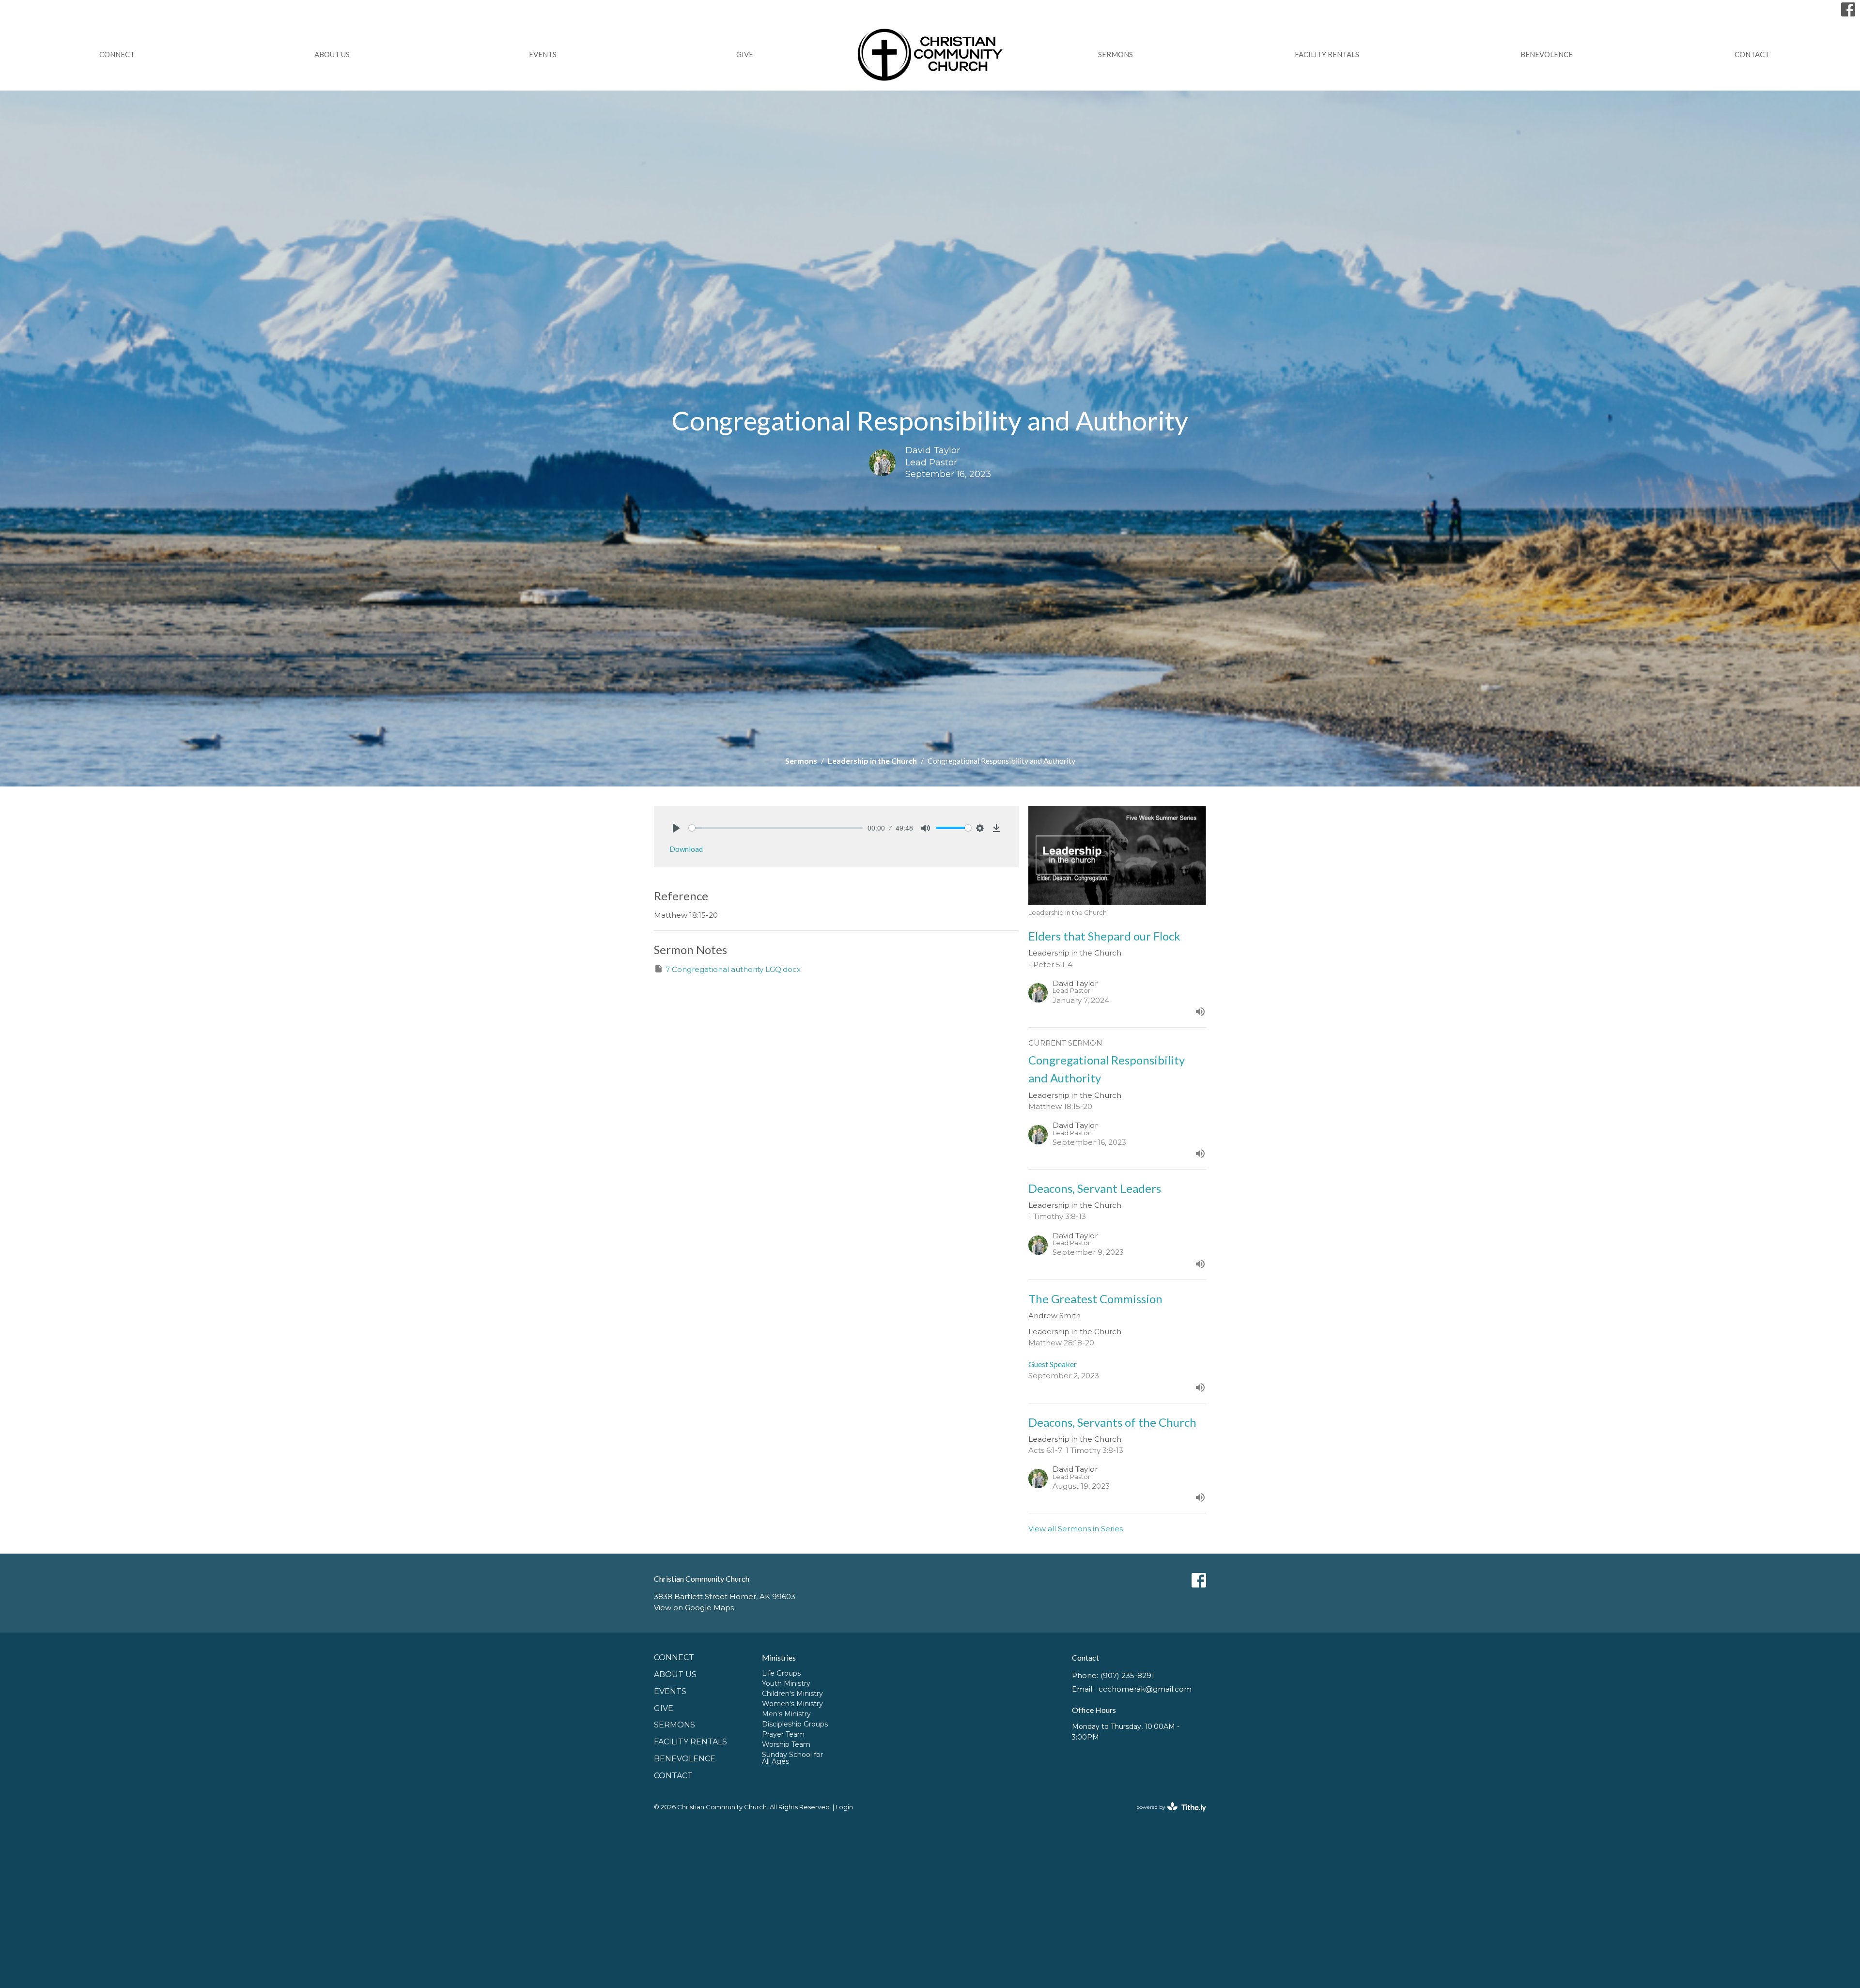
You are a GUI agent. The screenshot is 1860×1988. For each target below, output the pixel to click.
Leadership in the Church (872, 761)
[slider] (776, 828)
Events (543, 54)
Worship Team (786, 1744)
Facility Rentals (1327, 54)
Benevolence (1547, 54)
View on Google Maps (694, 1608)
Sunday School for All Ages (792, 1758)
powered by (1167, 1815)
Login (844, 1807)
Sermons (1116, 54)
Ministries (779, 1657)
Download (686, 849)
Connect (117, 54)
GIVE (745, 54)
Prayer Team (783, 1734)
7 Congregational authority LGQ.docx (733, 969)
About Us (332, 54)
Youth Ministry (786, 1683)
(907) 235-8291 (1127, 1675)
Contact (1752, 54)
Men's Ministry (786, 1714)
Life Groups (781, 1673)
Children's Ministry (792, 1694)
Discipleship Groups (795, 1724)
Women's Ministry (792, 1704)
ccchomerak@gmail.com (1145, 1689)
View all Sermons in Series (1076, 1529)
